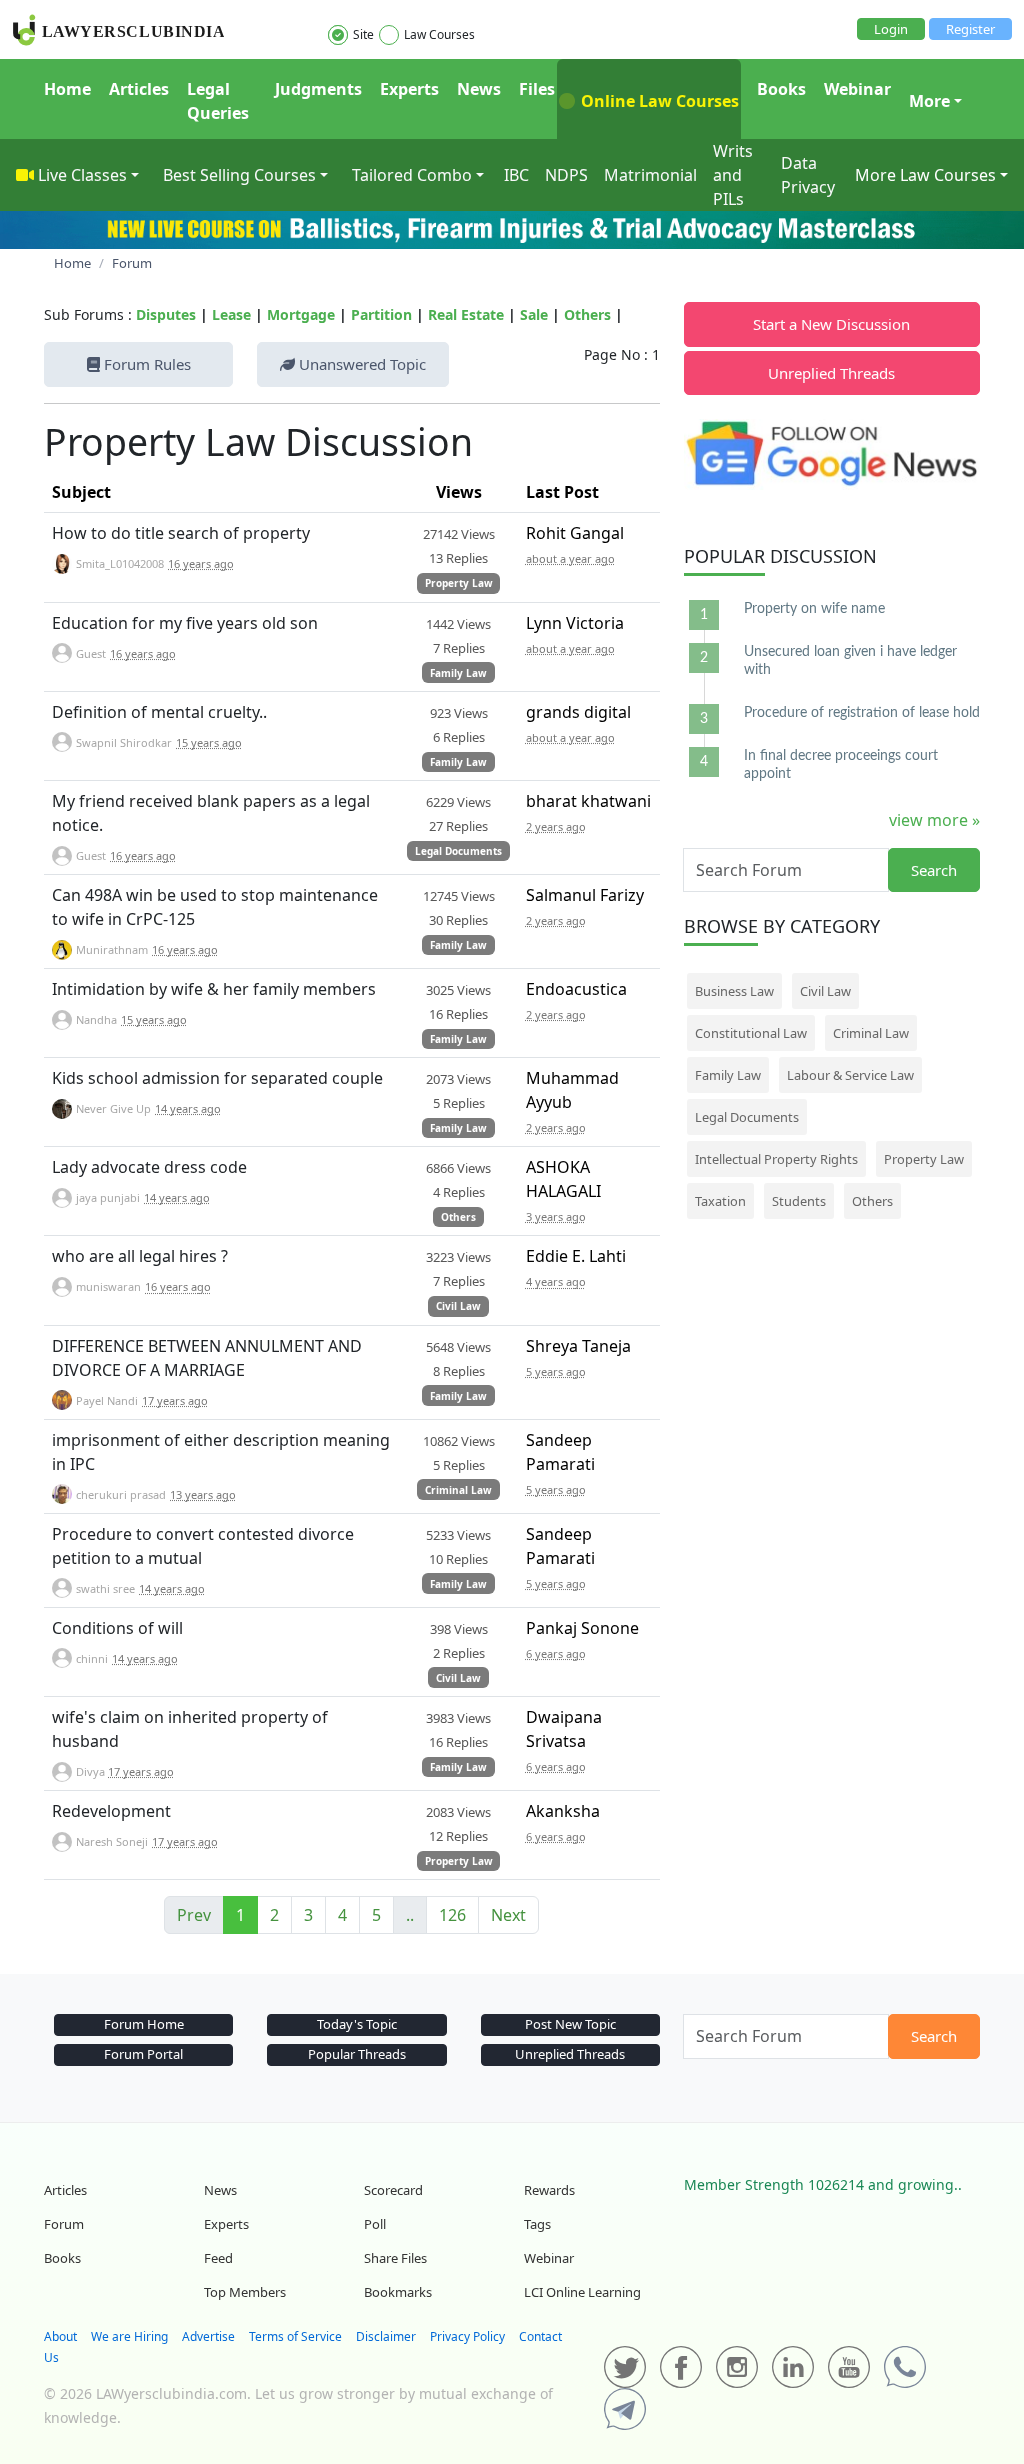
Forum (64, 2224)
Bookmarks (398, 2292)
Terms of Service (295, 2336)
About (60, 2336)
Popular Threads (357, 2054)
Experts (409, 89)
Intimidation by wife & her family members (214, 989)
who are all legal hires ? (140, 1256)
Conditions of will (117, 1628)
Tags (537, 2224)
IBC (516, 175)
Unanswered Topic (360, 364)
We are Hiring (129, 2336)
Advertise (208, 2336)
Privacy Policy (467, 2336)
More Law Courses (925, 175)
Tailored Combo (412, 175)
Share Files (395, 2258)
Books (781, 89)
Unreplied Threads (831, 373)
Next (508, 1915)
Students (799, 1201)
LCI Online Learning (582, 2292)
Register (970, 29)
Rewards (549, 2190)
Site (363, 34)
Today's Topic (357, 2024)
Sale (534, 314)
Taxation (720, 1201)
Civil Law (458, 1306)
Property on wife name (814, 609)
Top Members (245, 2292)
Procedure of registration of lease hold (862, 713)
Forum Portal (143, 2054)
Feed (218, 2258)
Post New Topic (570, 2024)
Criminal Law (458, 1490)
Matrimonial (650, 175)
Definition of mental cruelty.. (159, 712)
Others (587, 314)
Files (537, 89)
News (479, 89)
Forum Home (144, 2024)
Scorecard (393, 2190)
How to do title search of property (181, 533)
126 (452, 1915)
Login (891, 29)
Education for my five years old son (185, 623)
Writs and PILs (733, 175)
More (929, 101)
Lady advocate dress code (149, 1167)
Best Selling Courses (239, 175)
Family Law (458, 673)
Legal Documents (458, 851)
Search (934, 870)
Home (67, 89)
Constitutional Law (751, 1033)
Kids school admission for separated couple (217, 1078)
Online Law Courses (658, 101)
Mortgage (301, 314)
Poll (375, 2224)
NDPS (566, 175)
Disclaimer (386, 2336)
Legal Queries (218, 101)
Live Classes (82, 175)
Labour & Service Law (850, 1075)
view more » (934, 820)
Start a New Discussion (831, 324)
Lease (231, 314)
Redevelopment (111, 1811)
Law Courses (439, 34)
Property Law (459, 583)
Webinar (857, 89)
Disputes (166, 314)
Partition (381, 314)
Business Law (734, 991)
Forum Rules (145, 364)
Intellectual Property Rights (776, 1159)
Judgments (318, 89)
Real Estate (466, 314)
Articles (139, 89)
